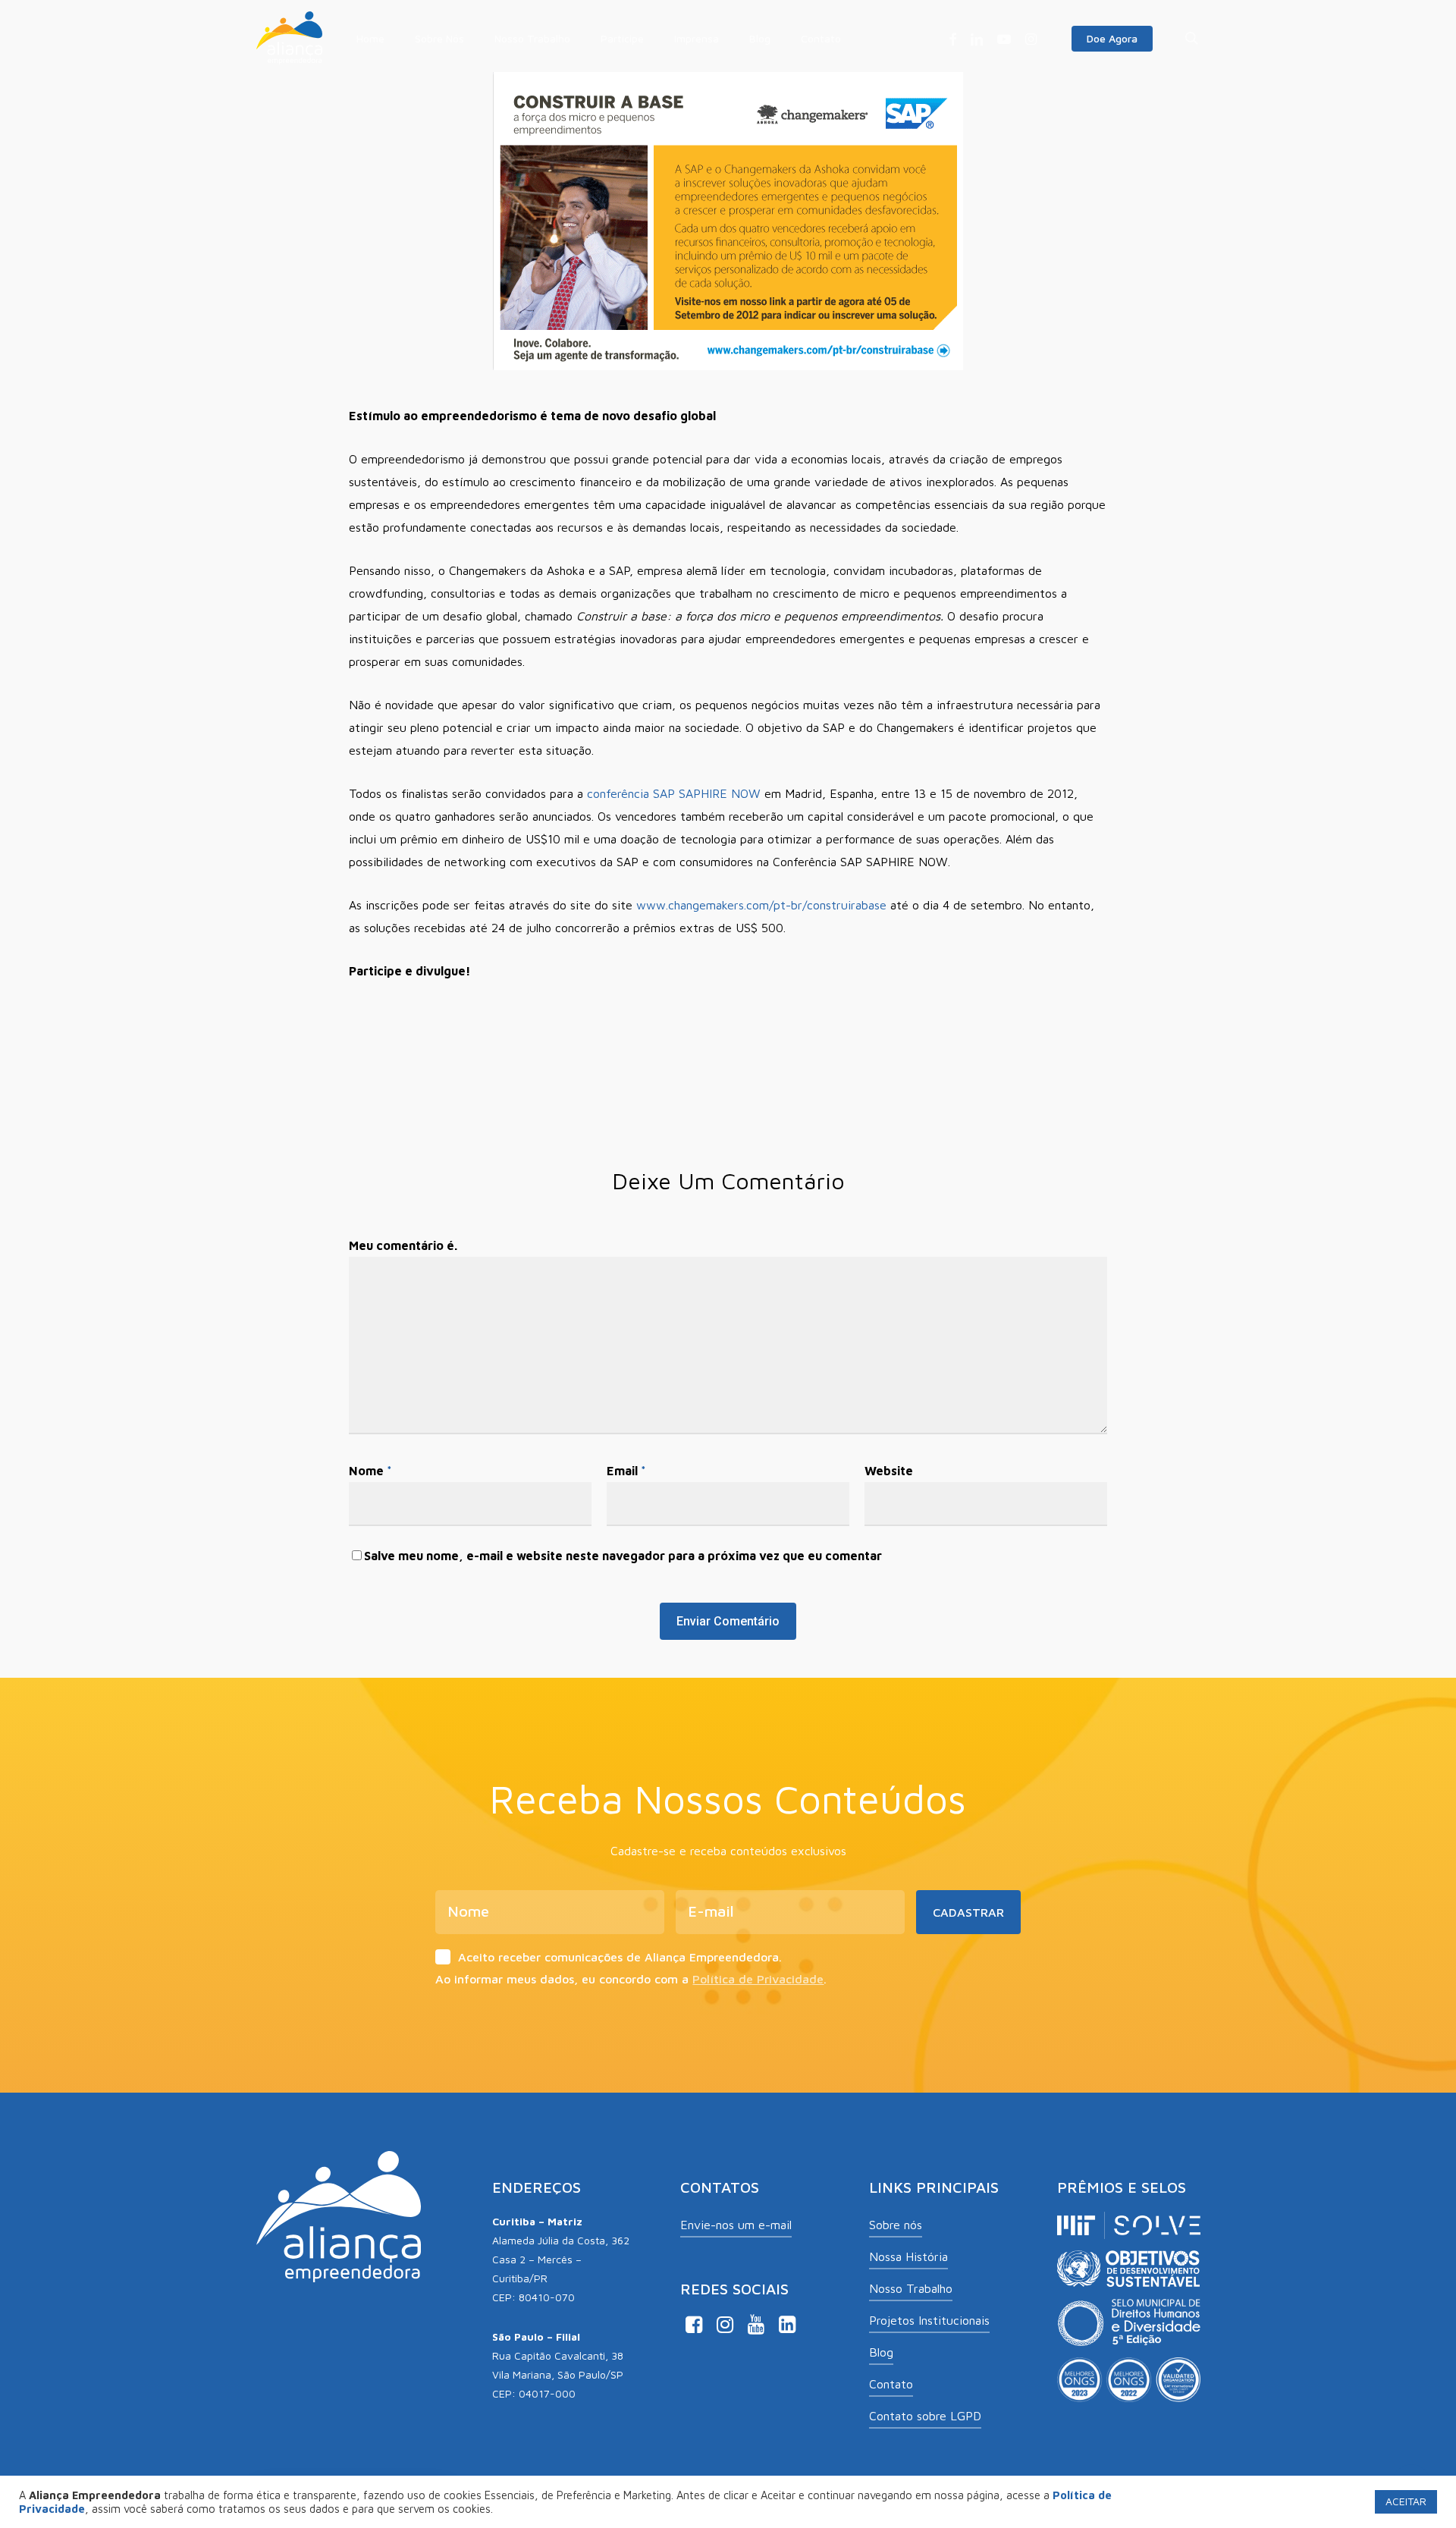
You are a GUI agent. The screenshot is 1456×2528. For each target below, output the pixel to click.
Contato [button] (891, 2384)
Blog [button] (881, 2352)
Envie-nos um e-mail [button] (736, 2225)
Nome (370, 1471)
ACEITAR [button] (1406, 2501)
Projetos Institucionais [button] (929, 2320)
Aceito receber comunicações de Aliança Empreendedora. (620, 1957)
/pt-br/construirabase (828, 905)
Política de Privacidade (758, 1979)
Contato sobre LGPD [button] (925, 2416)
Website (889, 1471)
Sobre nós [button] (896, 2225)
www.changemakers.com (703, 905)
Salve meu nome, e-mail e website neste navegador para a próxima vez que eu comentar (623, 1556)
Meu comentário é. (403, 1245)
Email (626, 1471)
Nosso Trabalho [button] (911, 2288)
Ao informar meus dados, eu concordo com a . (631, 1979)
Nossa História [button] (908, 2256)
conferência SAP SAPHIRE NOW (674, 793)
